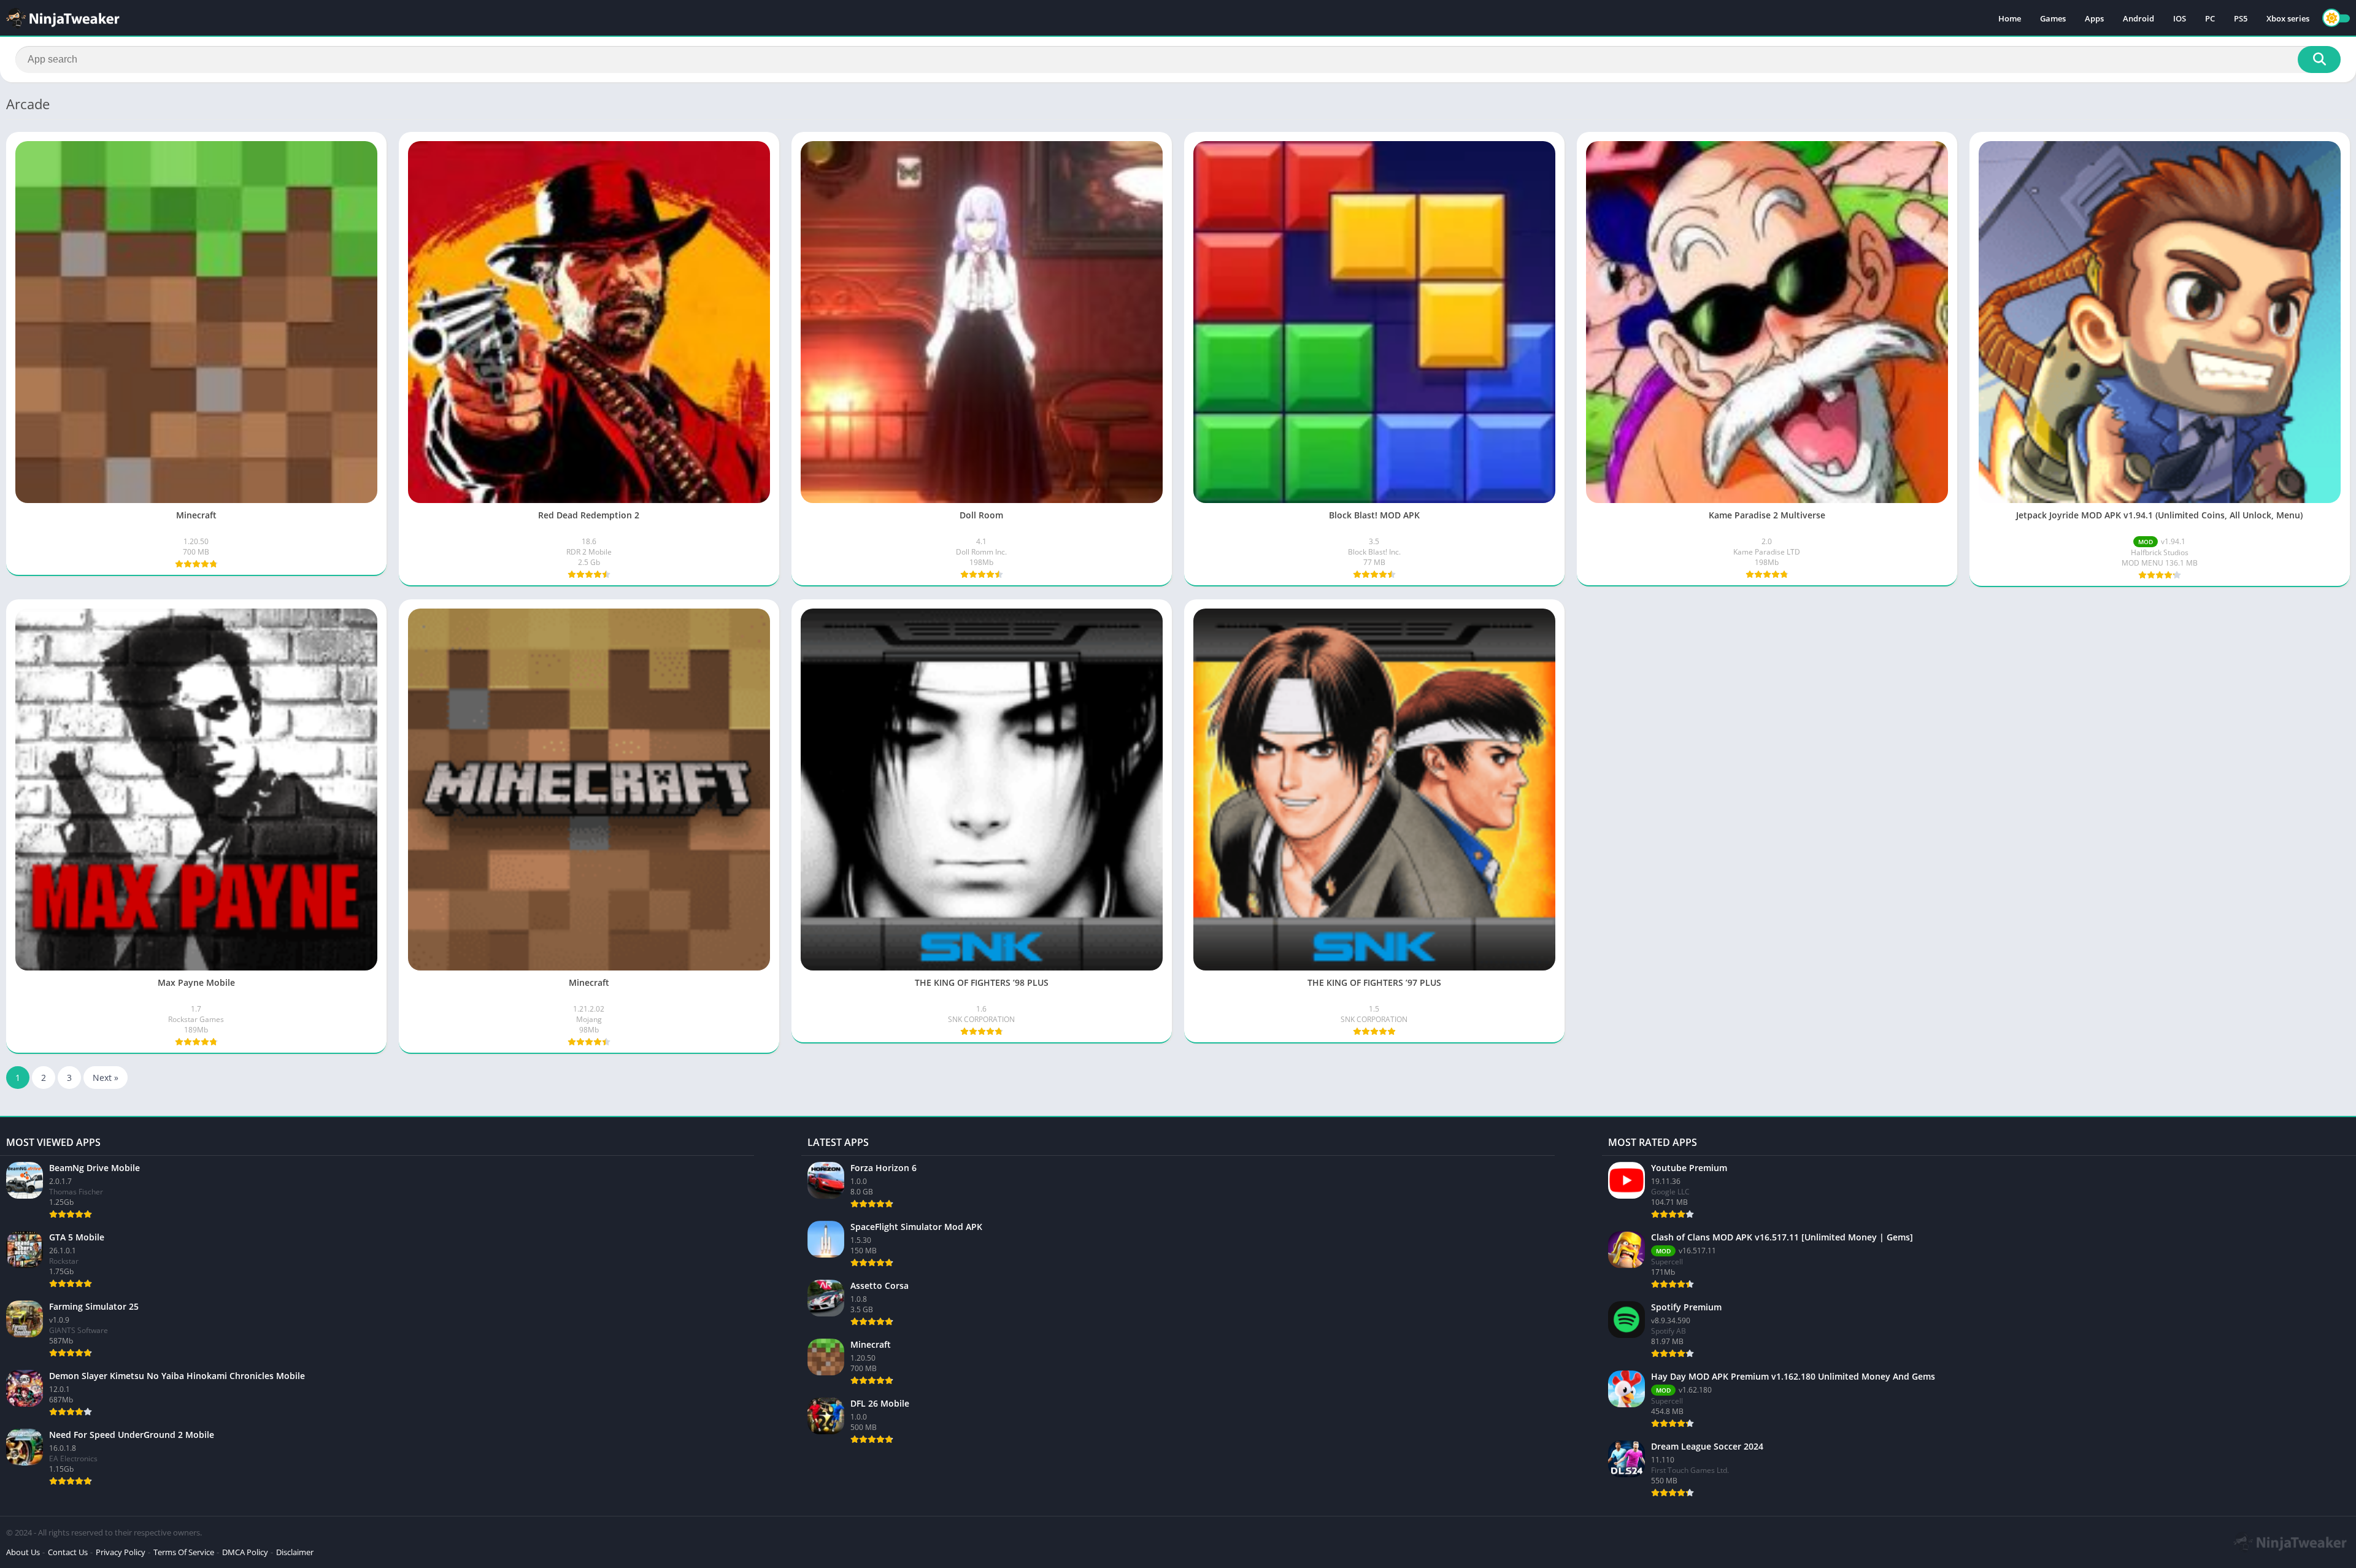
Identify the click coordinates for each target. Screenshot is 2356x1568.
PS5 (2241, 18)
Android (2138, 18)
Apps (2094, 18)
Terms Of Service (184, 1552)
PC (2210, 18)
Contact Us (68, 1552)
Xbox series (2288, 18)
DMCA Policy (245, 1552)
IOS (2180, 18)
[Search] (2319, 60)
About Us (23, 1552)
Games (2053, 18)
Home (2010, 18)
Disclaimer (295, 1552)
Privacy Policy (121, 1552)
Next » (106, 1078)
